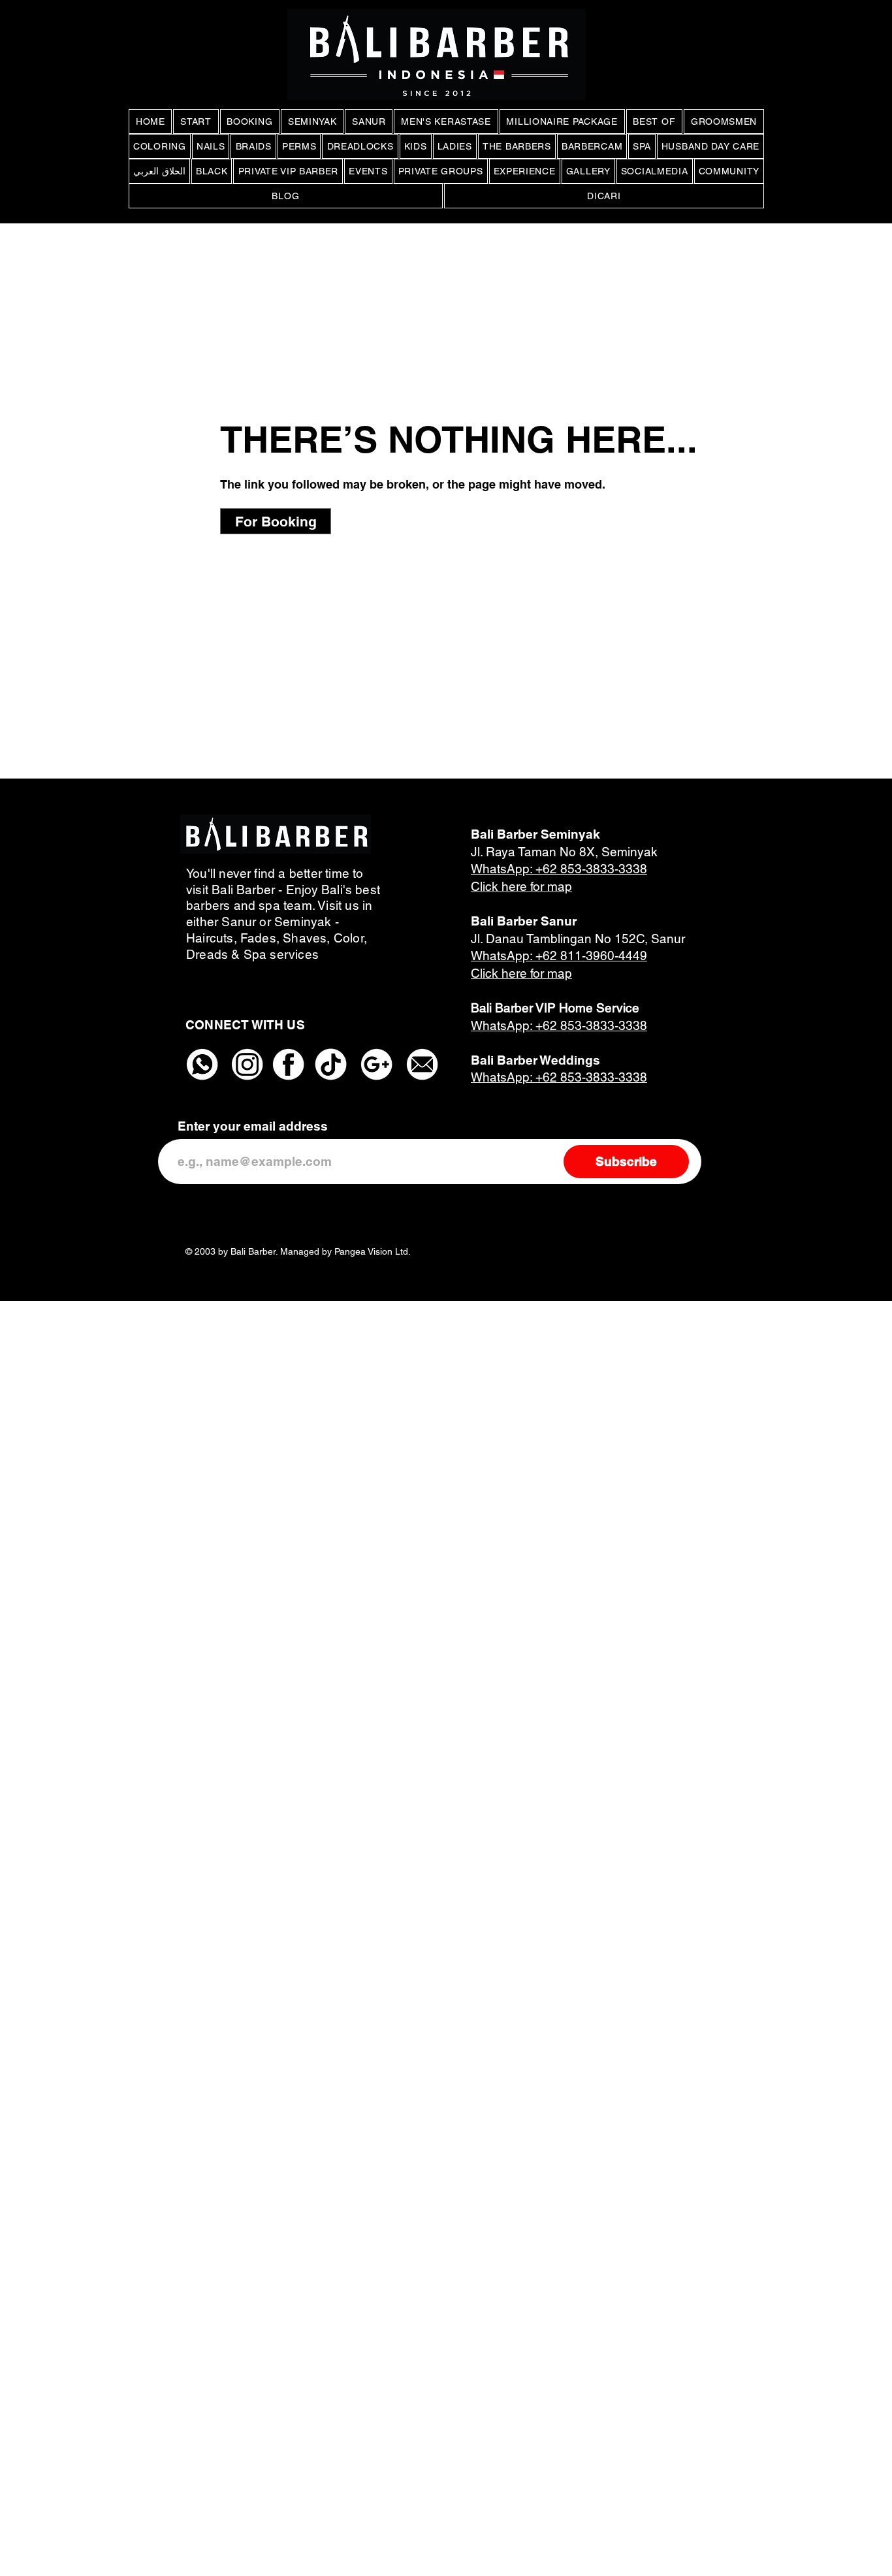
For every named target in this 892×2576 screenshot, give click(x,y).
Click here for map (521, 886)
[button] (276, 521)
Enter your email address (253, 1126)
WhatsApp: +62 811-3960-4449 (559, 956)
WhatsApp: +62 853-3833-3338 (559, 869)
